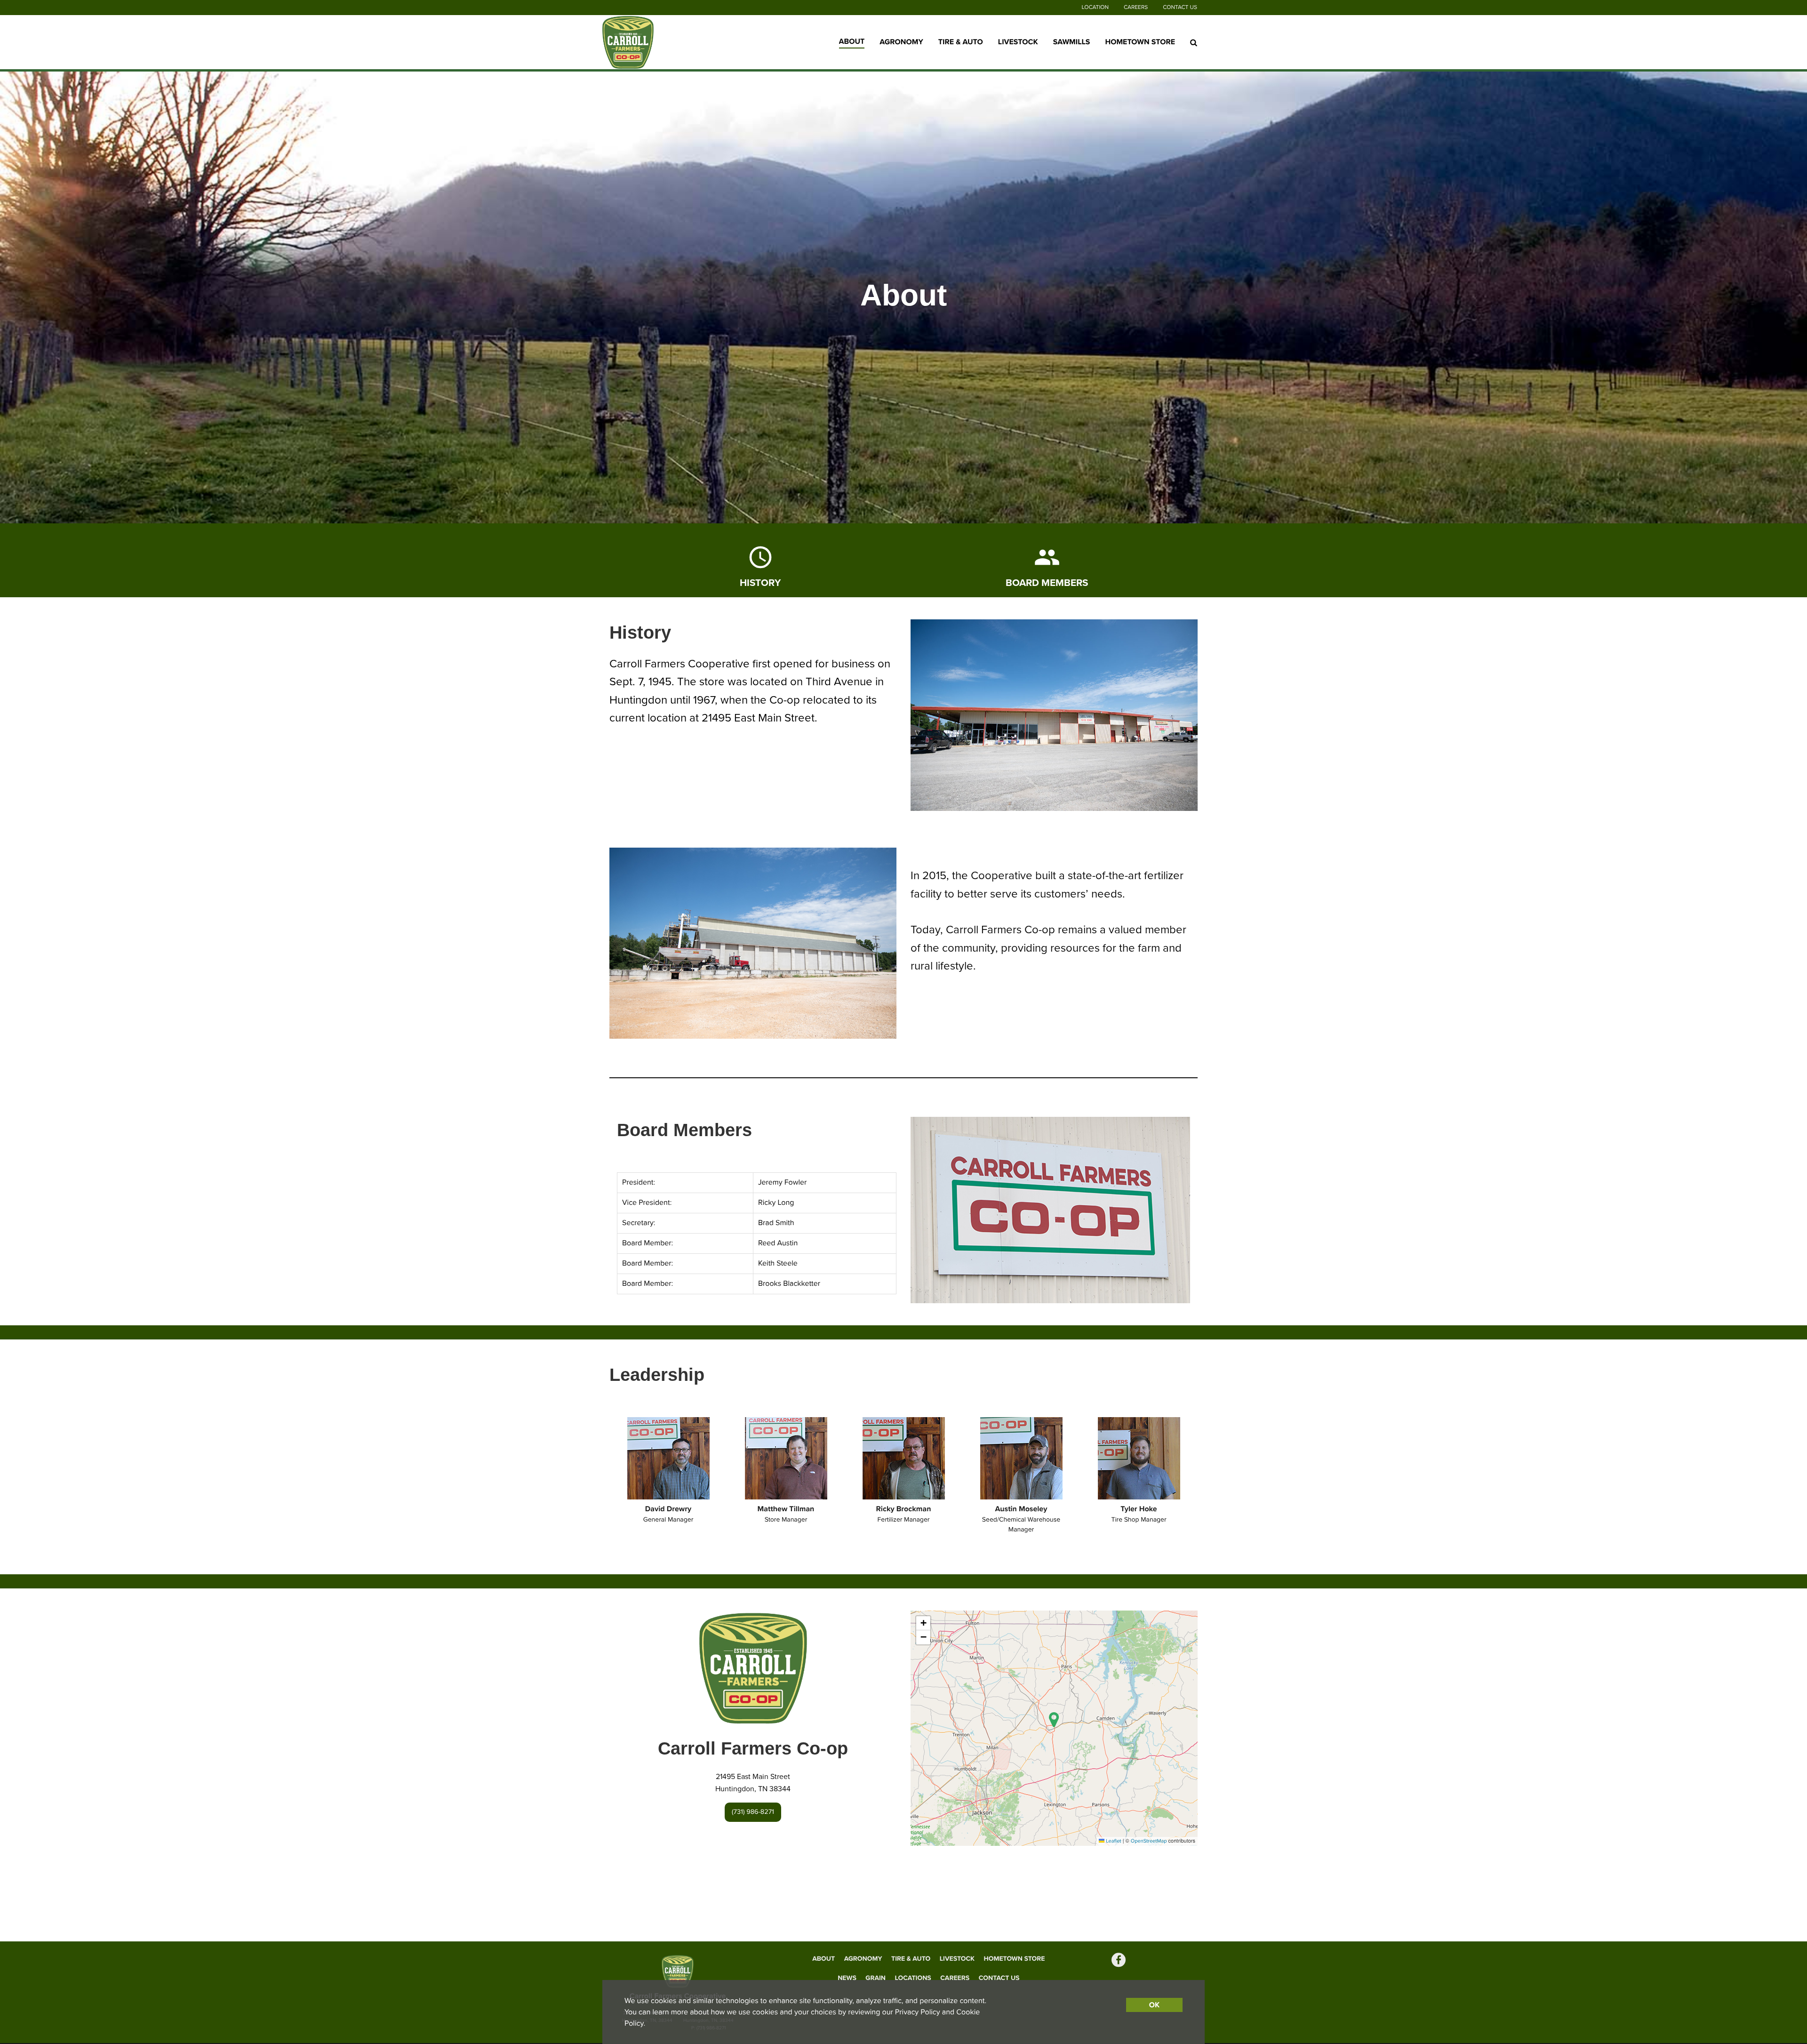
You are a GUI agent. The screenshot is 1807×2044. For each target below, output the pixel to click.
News (847, 1978)
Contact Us (1180, 8)
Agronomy (901, 42)
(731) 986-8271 (753, 1812)
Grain (876, 1978)
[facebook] (1119, 1961)
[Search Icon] (1194, 42)
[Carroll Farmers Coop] (661, 42)
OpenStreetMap (1149, 1841)
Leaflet (1113, 1841)
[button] (1054, 1719)
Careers (1136, 8)
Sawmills (1072, 42)
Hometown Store (1140, 42)
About (852, 41)
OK (1154, 2005)
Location (1095, 8)
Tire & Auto (961, 42)
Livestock (1018, 42)
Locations (913, 1978)
